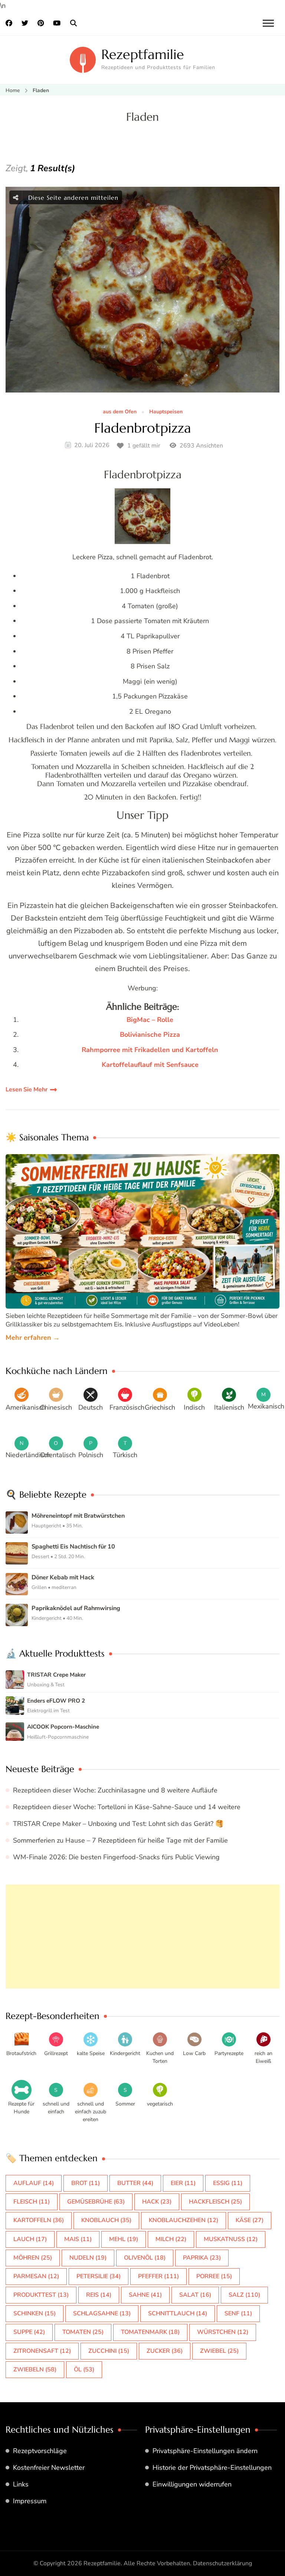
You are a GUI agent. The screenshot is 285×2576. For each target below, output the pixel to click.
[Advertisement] (142, 1937)
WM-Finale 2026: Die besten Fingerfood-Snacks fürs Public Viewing (116, 1857)
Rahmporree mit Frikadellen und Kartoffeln (150, 1050)
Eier (183, 2183)
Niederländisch (28, 1455)
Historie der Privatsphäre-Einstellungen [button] (212, 2468)
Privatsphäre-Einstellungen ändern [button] (205, 2451)
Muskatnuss (231, 2239)
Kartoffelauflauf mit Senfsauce (150, 1065)
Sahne (145, 2295)
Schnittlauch (178, 2313)
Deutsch (91, 1407)
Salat (195, 2295)
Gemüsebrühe (96, 2202)
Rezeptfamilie (143, 54)
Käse (250, 2220)
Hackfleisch (215, 2202)
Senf (238, 2313)
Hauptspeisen (166, 412)
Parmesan (36, 2276)
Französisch (127, 1407)
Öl (84, 2370)
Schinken (35, 2313)
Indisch (194, 1407)
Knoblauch (106, 2220)
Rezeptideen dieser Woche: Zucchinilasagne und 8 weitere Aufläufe (115, 1790)
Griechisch (160, 1407)
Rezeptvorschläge (40, 2451)
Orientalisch (58, 1455)
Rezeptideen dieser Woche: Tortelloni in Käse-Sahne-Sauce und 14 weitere (127, 1807)
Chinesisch (56, 1407)
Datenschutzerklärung (222, 2563)
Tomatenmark (150, 2332)
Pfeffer (158, 2276)
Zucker (165, 2351)
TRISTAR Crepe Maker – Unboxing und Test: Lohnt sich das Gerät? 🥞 (118, 1824)
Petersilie (99, 2276)
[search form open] (73, 23)
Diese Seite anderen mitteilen (72, 198)
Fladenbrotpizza (143, 428)
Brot (86, 2183)
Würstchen (223, 2332)
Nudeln (88, 2258)
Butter (135, 2183)
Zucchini (109, 2351)
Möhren (33, 2258)
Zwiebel (219, 2351)
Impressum (30, 2501)
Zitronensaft (42, 2351)
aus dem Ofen (120, 412)
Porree (214, 2276)
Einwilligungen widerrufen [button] (192, 2484)
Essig (228, 2183)
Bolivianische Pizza (150, 1035)
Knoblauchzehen (184, 2220)
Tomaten (83, 2332)
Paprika (202, 2258)
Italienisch (229, 1407)
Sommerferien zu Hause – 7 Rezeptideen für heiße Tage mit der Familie (120, 1840)
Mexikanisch (266, 1406)
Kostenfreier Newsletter (49, 2468)
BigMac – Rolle (150, 1020)
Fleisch (32, 2202)
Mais (78, 2239)
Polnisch (91, 1455)
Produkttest (41, 2295)
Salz (244, 2295)
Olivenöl (145, 2258)
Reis (99, 2295)
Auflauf (34, 2183)
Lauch (30, 2239)
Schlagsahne (102, 2313)
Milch (171, 2239)
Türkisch (125, 1455)
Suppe (29, 2332)
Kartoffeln (39, 2220)
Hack (157, 2202)
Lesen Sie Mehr (27, 1090)
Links (21, 2484)
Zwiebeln (35, 2370)
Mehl (124, 2239)
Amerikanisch (26, 1407)
